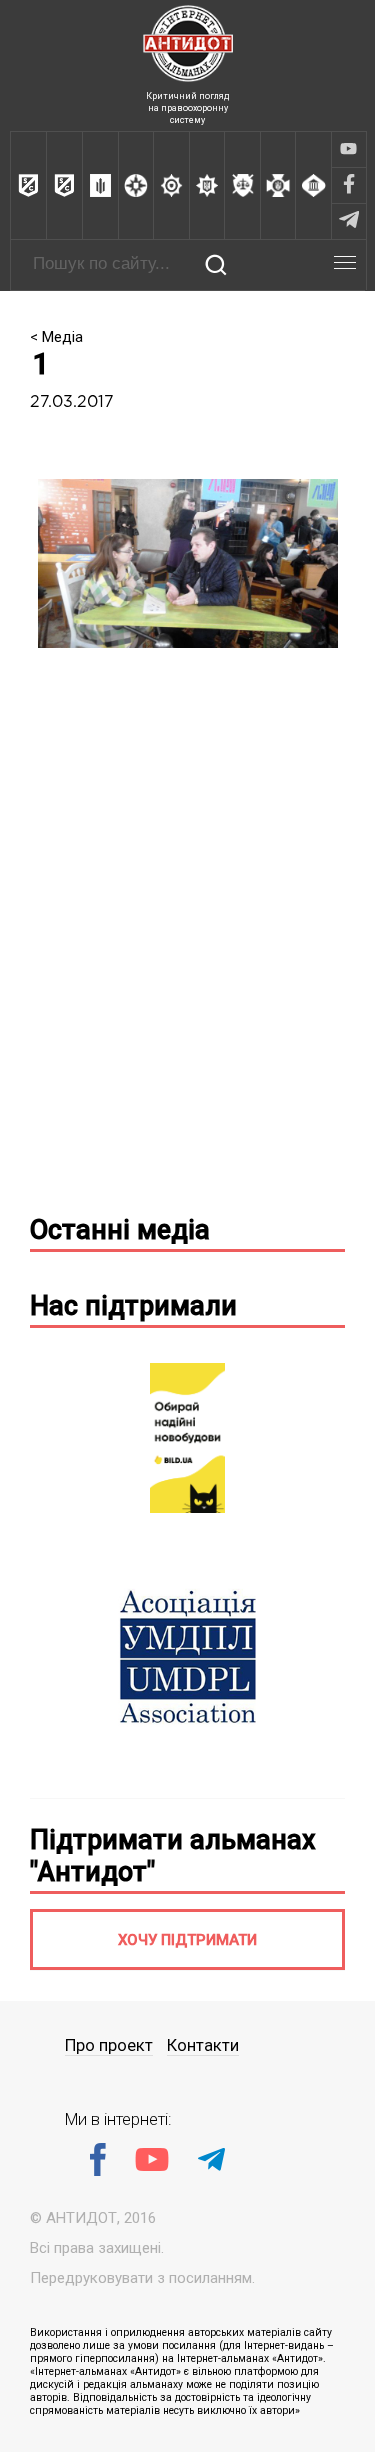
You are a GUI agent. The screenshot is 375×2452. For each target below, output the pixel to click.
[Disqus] (187, 939)
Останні (120, 1230)
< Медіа (56, 337)
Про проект (109, 2045)
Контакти (203, 2045)
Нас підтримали (133, 1306)
